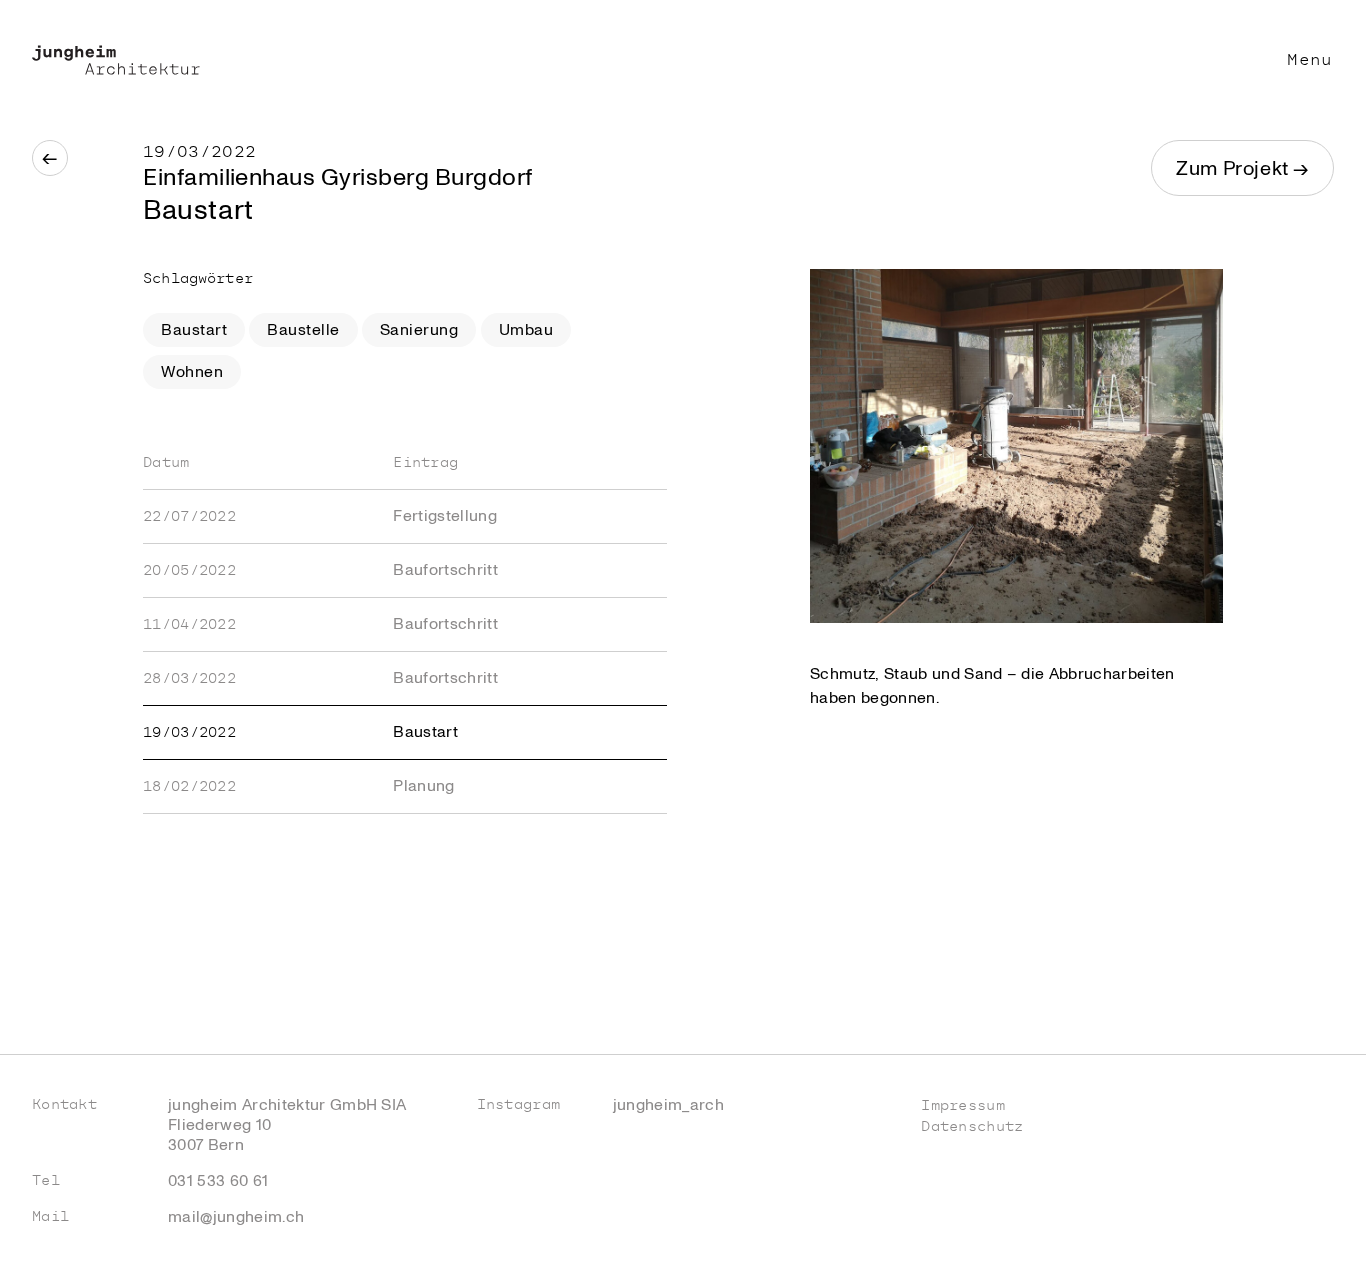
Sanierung (419, 330)
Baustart (194, 330)
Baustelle (303, 330)
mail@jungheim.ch (236, 1217)
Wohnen (192, 372)
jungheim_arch (668, 1105)
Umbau (526, 330)
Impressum (963, 1105)
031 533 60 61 (218, 1181)
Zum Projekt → (1242, 169)
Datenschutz (972, 1126)
